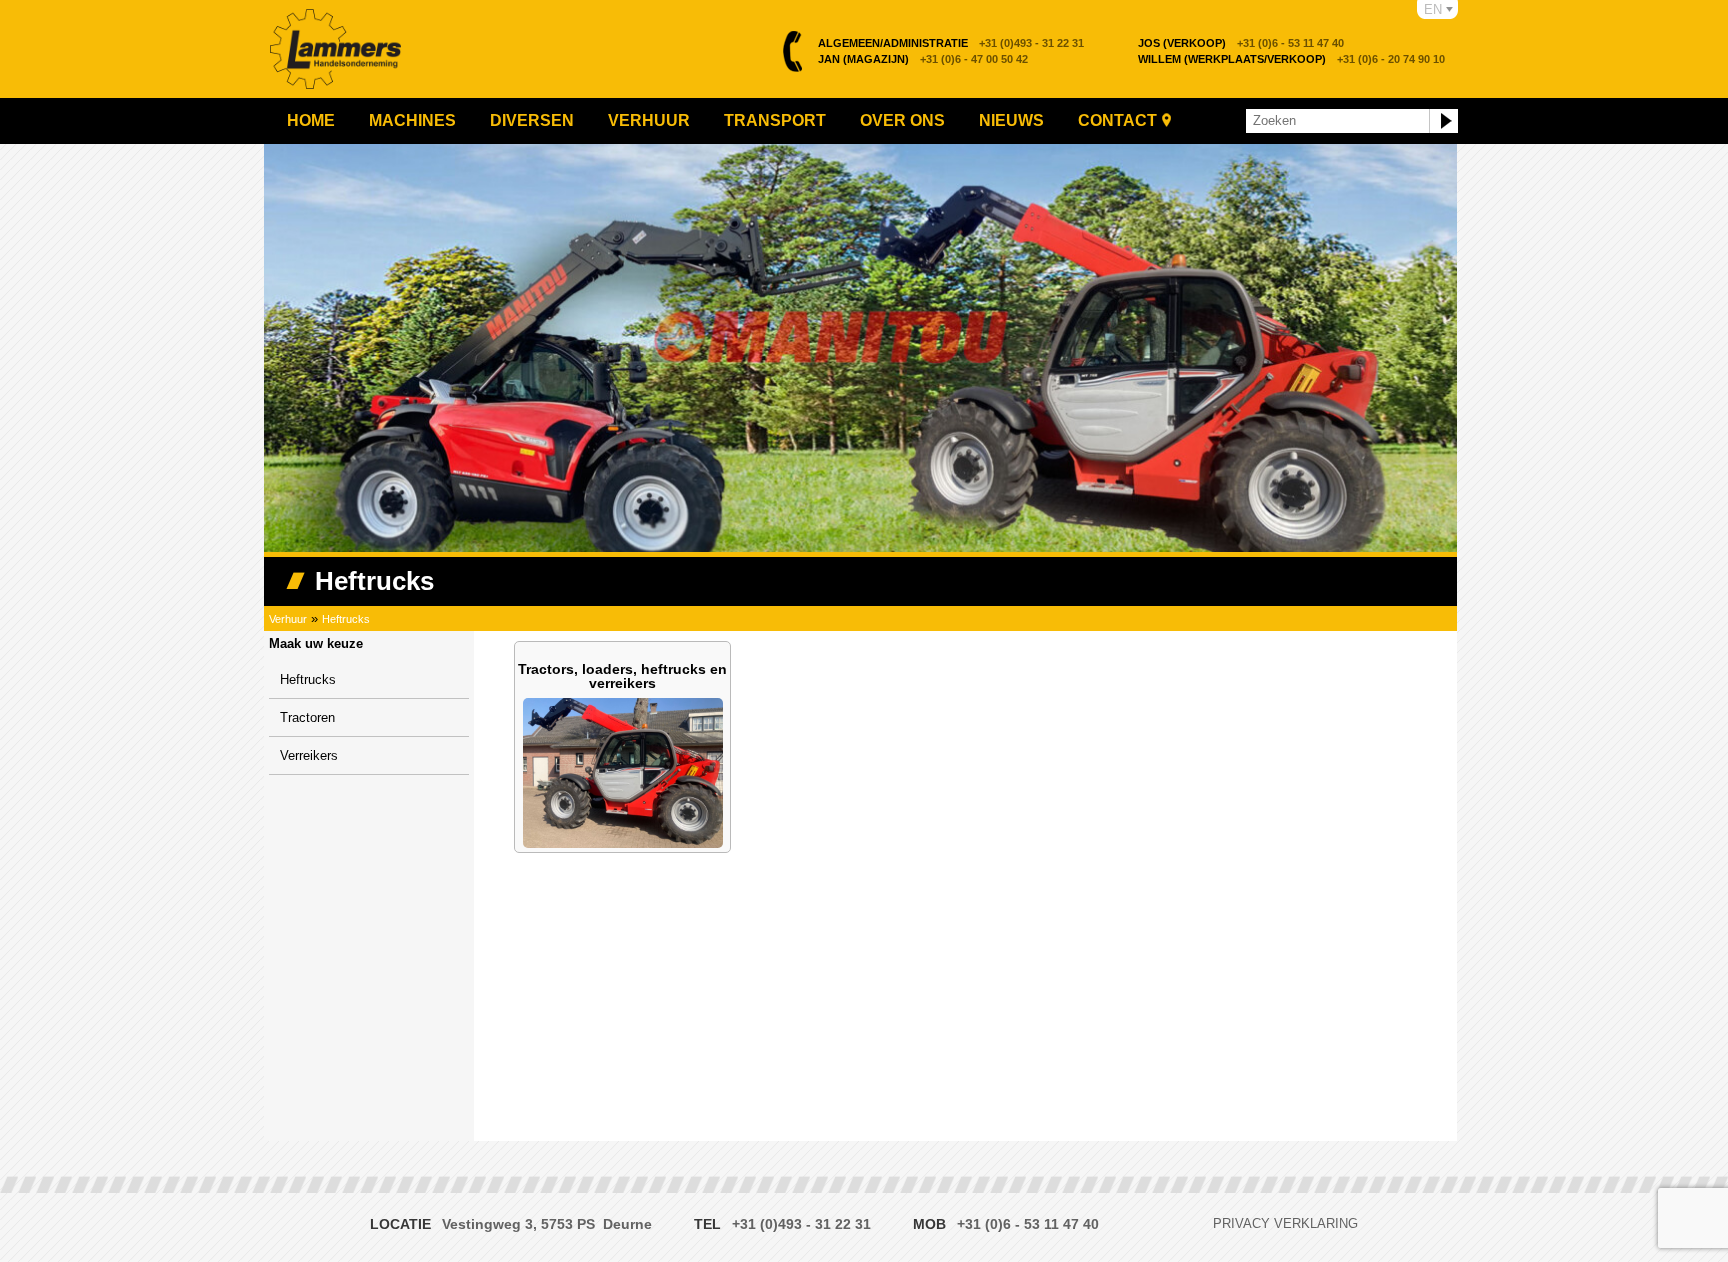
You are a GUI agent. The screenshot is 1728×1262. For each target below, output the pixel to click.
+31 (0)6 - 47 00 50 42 (923, 59)
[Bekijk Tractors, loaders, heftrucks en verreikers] (623, 843)
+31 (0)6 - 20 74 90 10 (1291, 59)
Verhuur (649, 120)
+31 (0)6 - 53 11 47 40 (1241, 43)
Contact (1117, 120)
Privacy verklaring (1285, 1223)
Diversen (532, 120)
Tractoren (307, 717)
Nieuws (1011, 120)
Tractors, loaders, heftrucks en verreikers (622, 676)
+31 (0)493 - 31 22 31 (951, 43)
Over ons (902, 120)
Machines (412, 120)
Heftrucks (346, 619)
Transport (775, 120)
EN (1433, 9)
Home (311, 120)
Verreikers (309, 755)
